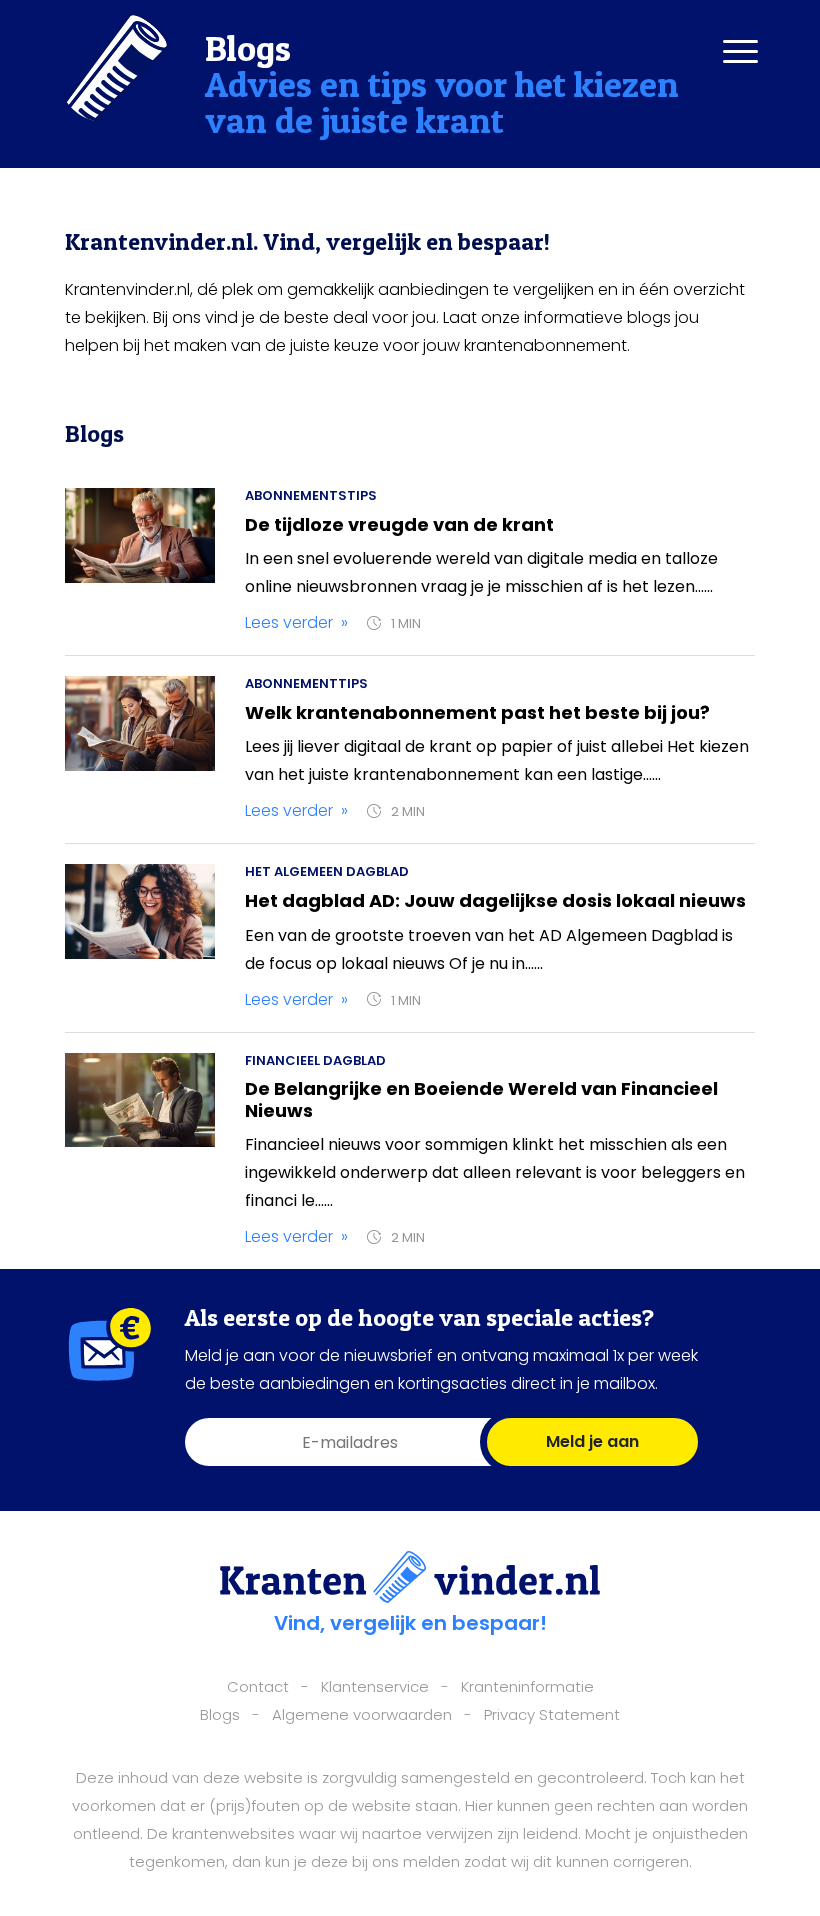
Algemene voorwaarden (362, 1714)
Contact (258, 1686)
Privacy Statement (552, 1714)
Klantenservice (375, 1686)
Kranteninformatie (527, 1686)
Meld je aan (592, 1441)
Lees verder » (296, 622)
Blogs (220, 1714)
